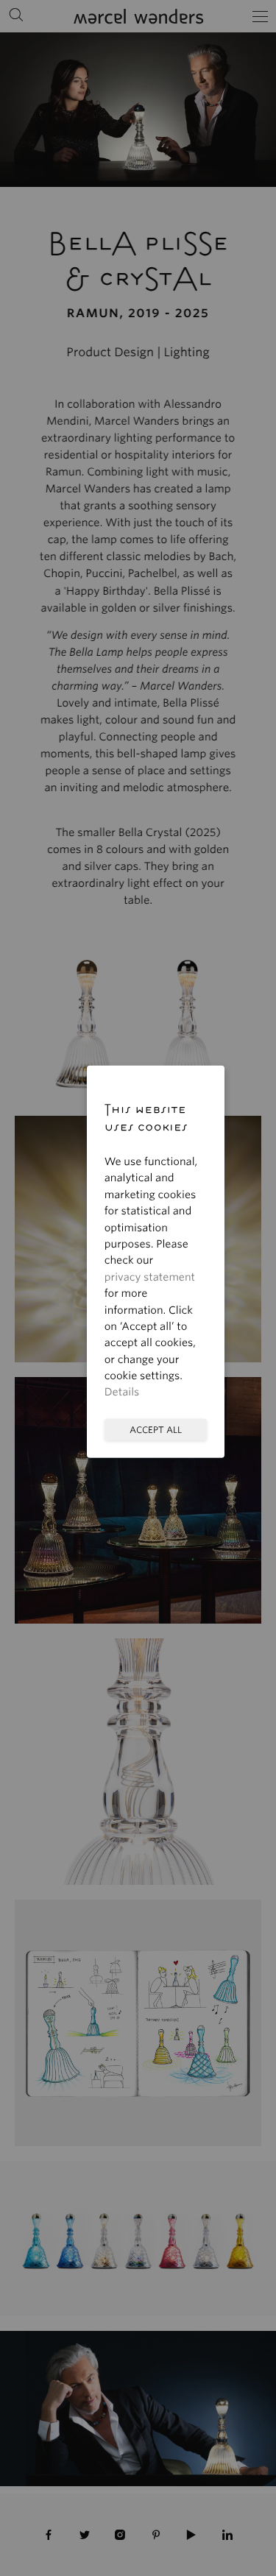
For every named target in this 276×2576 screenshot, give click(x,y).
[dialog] (138, 1288)
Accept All (156, 1429)
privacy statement (150, 1277)
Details (122, 1393)
